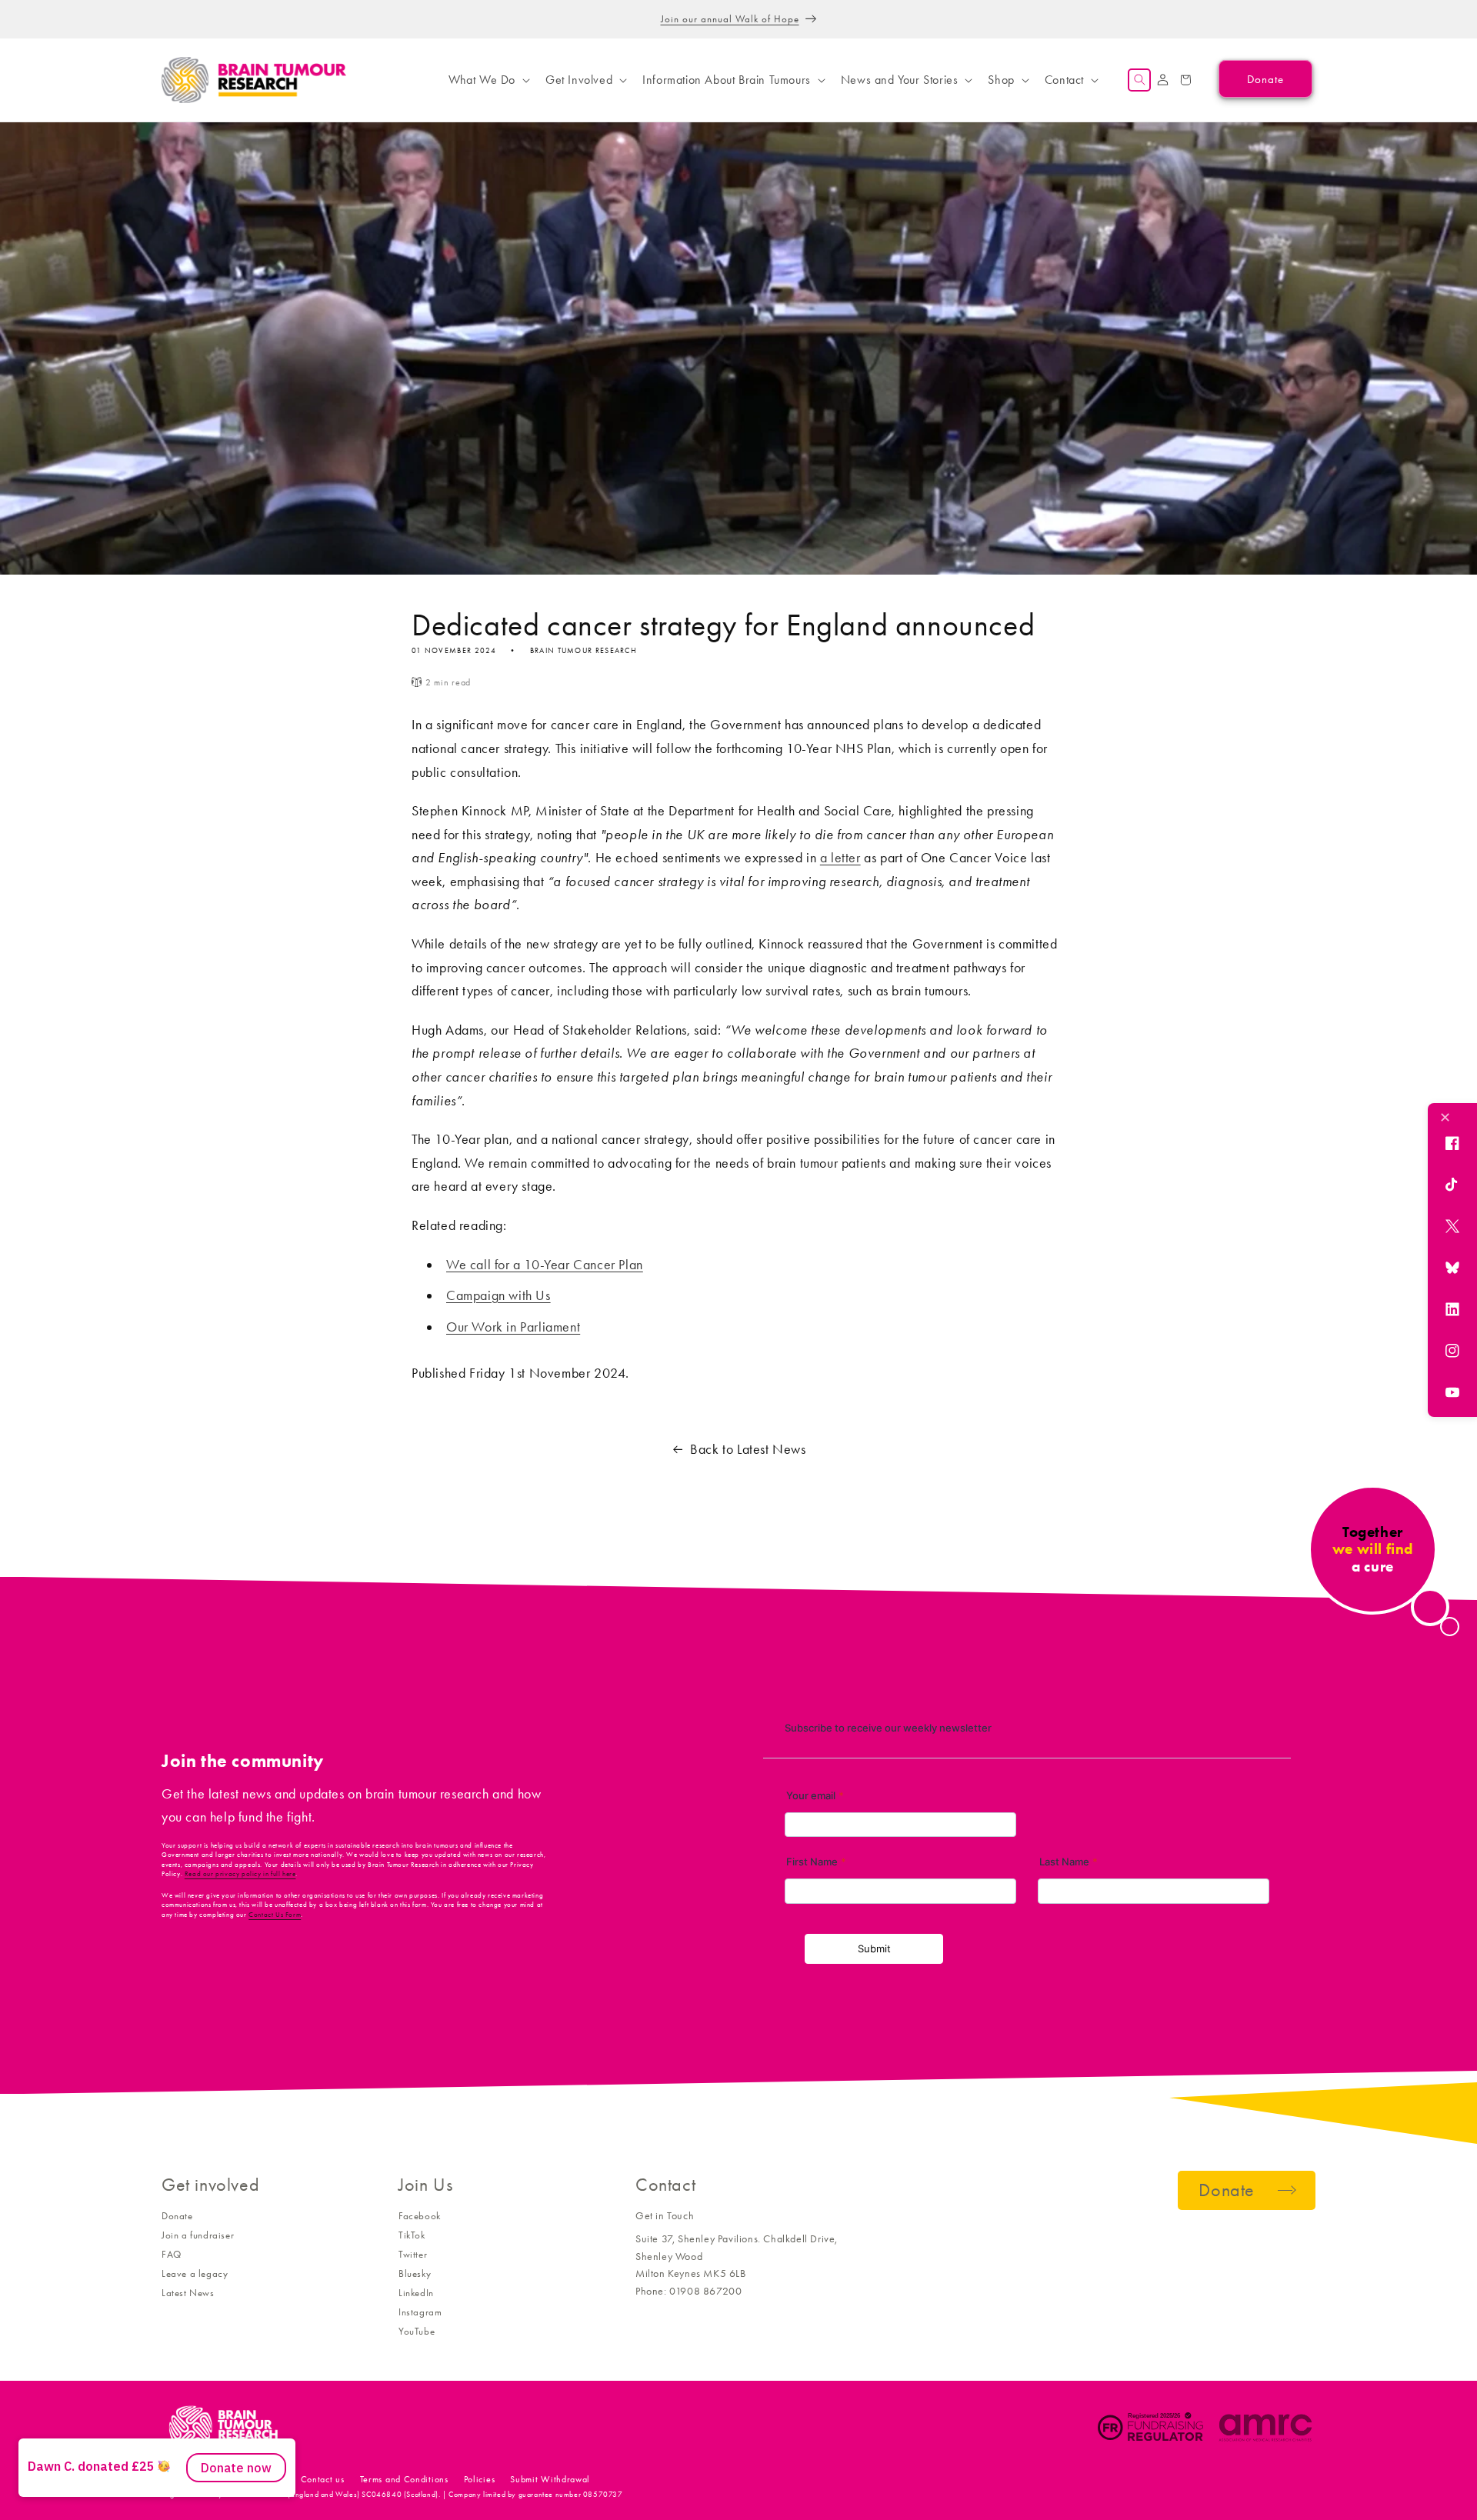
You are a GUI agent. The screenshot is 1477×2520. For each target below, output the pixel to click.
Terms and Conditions (404, 2479)
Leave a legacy (195, 2273)
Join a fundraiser (198, 2235)
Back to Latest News (748, 1449)
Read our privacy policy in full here (240, 1874)
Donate (177, 2216)
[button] (488, 80)
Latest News (188, 2293)
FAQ (172, 2254)
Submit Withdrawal (550, 2479)
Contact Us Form (275, 1915)
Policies (480, 2479)
